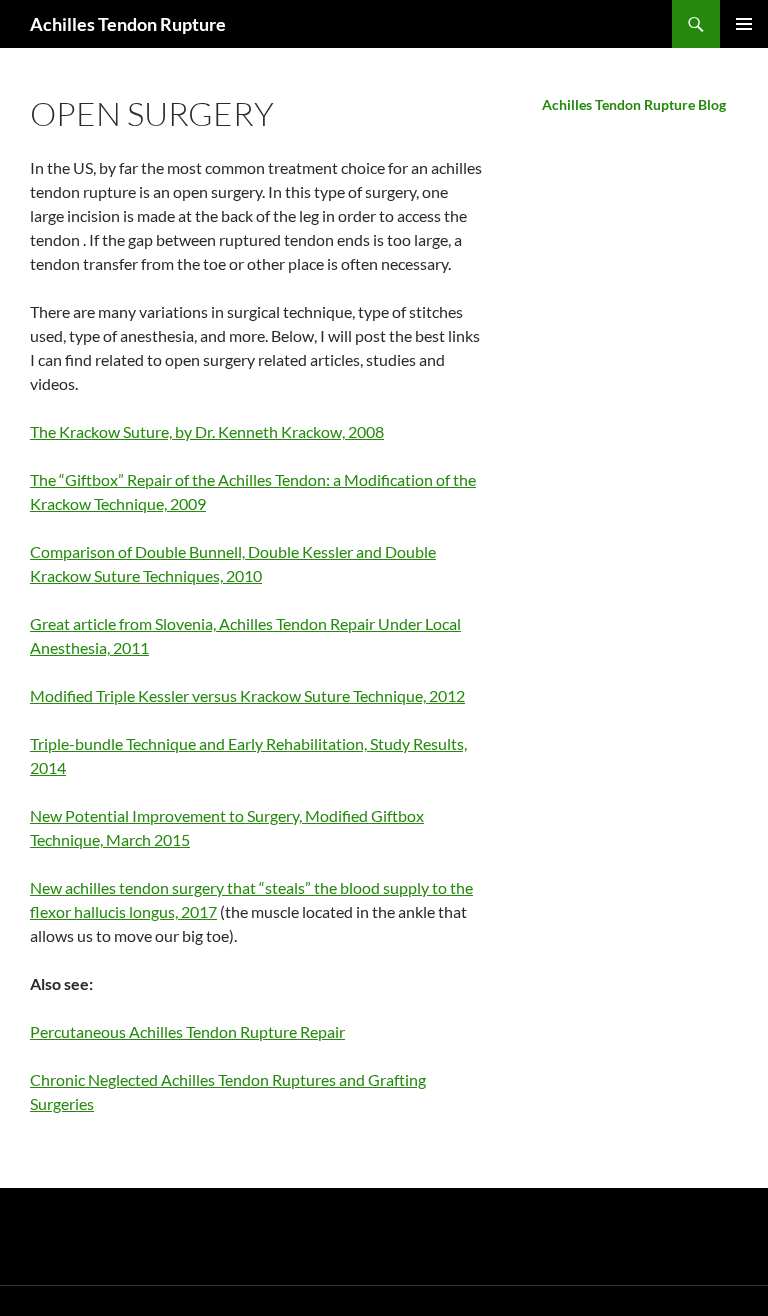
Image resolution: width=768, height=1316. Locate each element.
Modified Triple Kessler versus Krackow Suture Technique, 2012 (247, 695)
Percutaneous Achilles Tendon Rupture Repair (187, 1031)
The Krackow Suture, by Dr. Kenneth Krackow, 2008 (207, 431)
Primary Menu (744, 24)
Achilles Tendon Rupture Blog (634, 104)
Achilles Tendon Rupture (128, 24)
